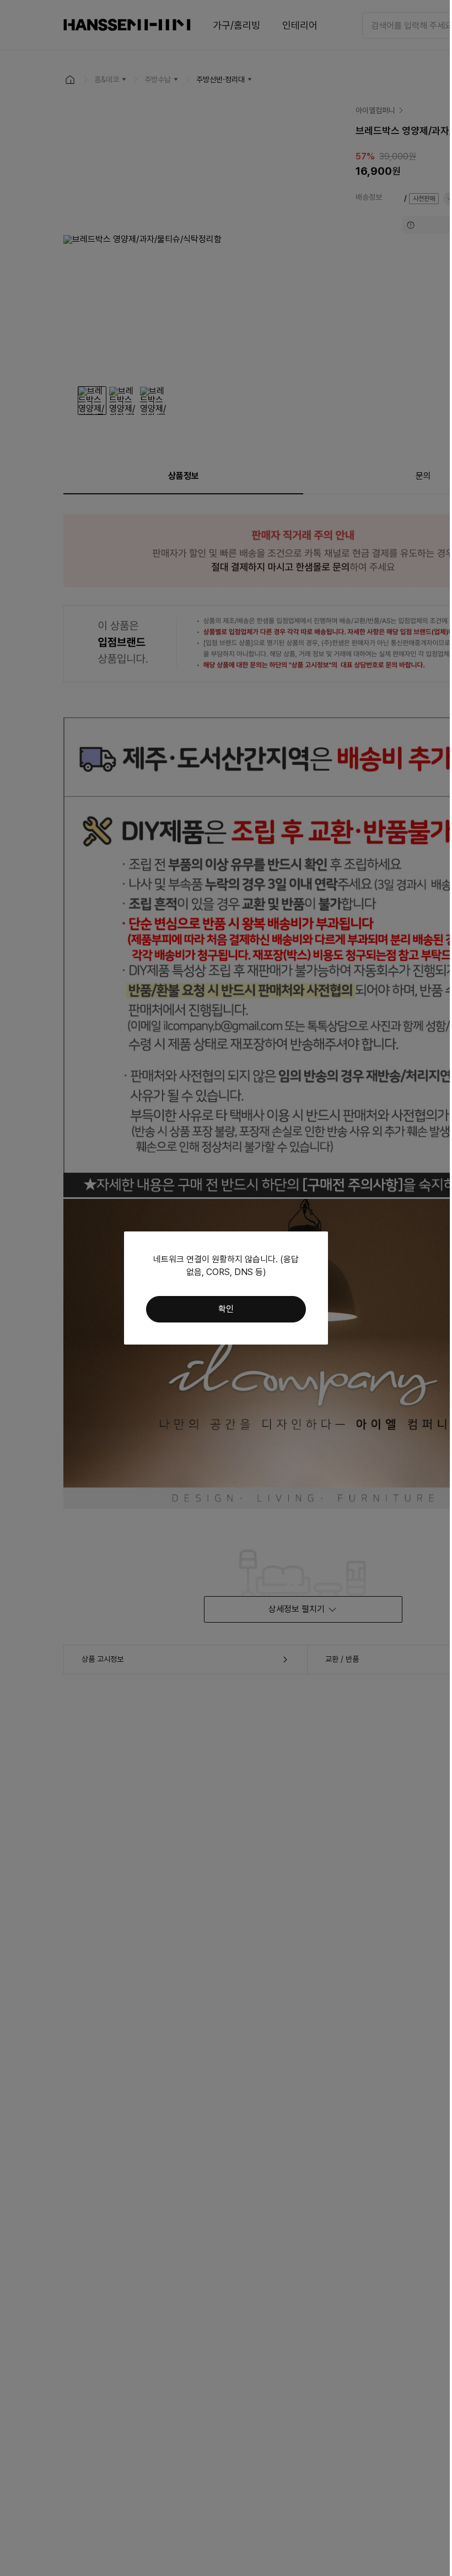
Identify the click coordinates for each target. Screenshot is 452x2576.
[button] (226, 1309)
